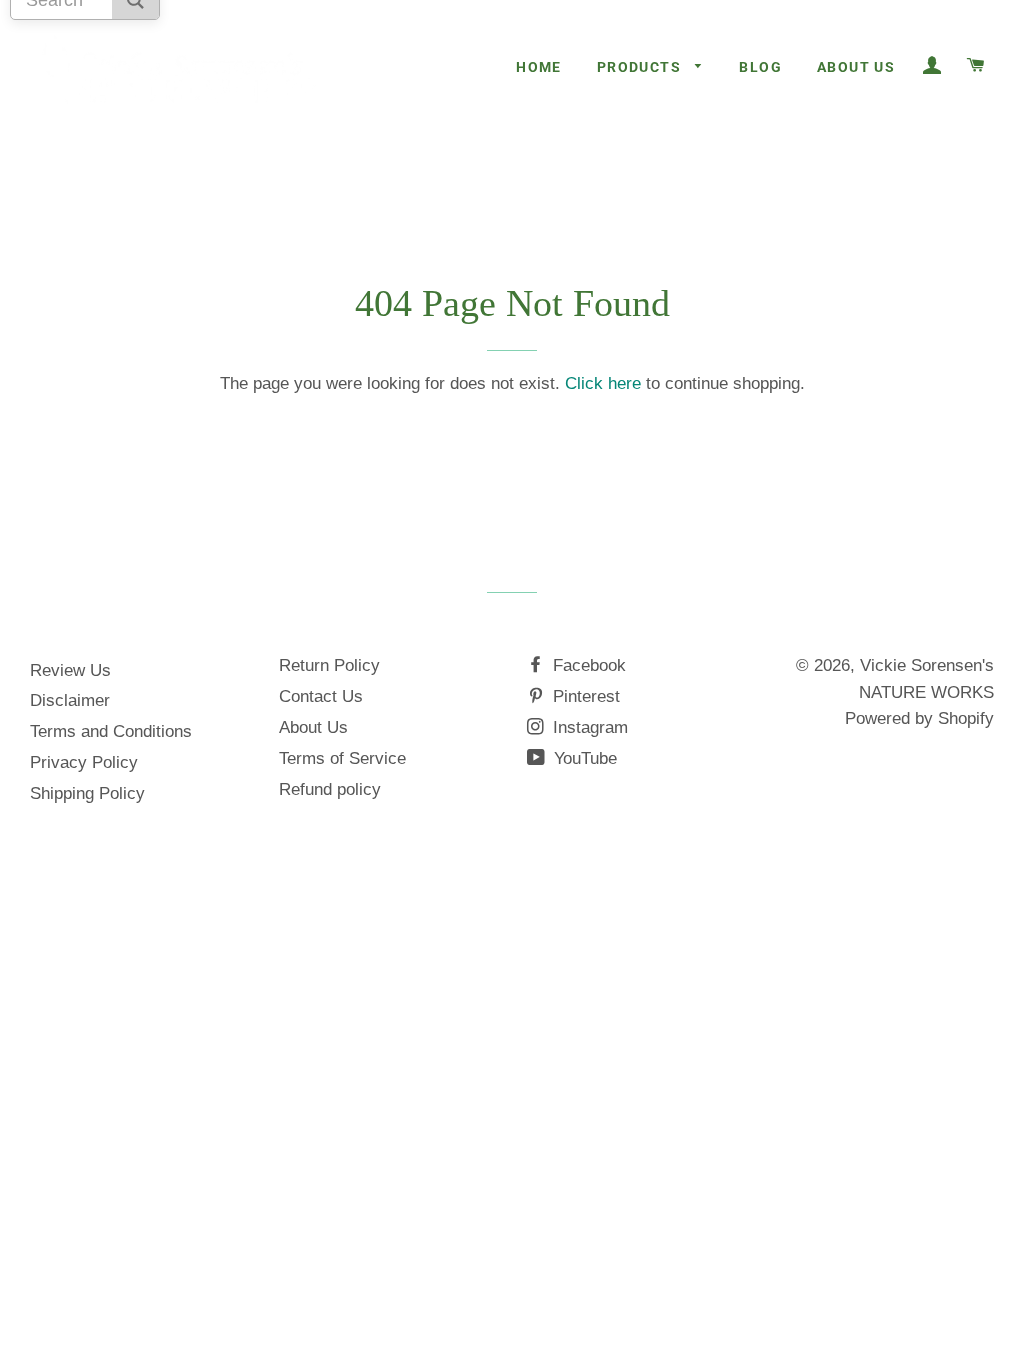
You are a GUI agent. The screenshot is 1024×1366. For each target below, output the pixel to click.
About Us (856, 67)
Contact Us (321, 696)
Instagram (588, 727)
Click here (603, 383)
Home (539, 67)
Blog (760, 67)
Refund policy (330, 789)
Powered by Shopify (919, 718)
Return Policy (329, 665)
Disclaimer (70, 700)
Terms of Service (342, 758)
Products (641, 67)
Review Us (70, 670)
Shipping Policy (87, 793)
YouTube (583, 758)
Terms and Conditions (111, 731)
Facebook (587, 665)
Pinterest (584, 696)
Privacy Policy (84, 762)
